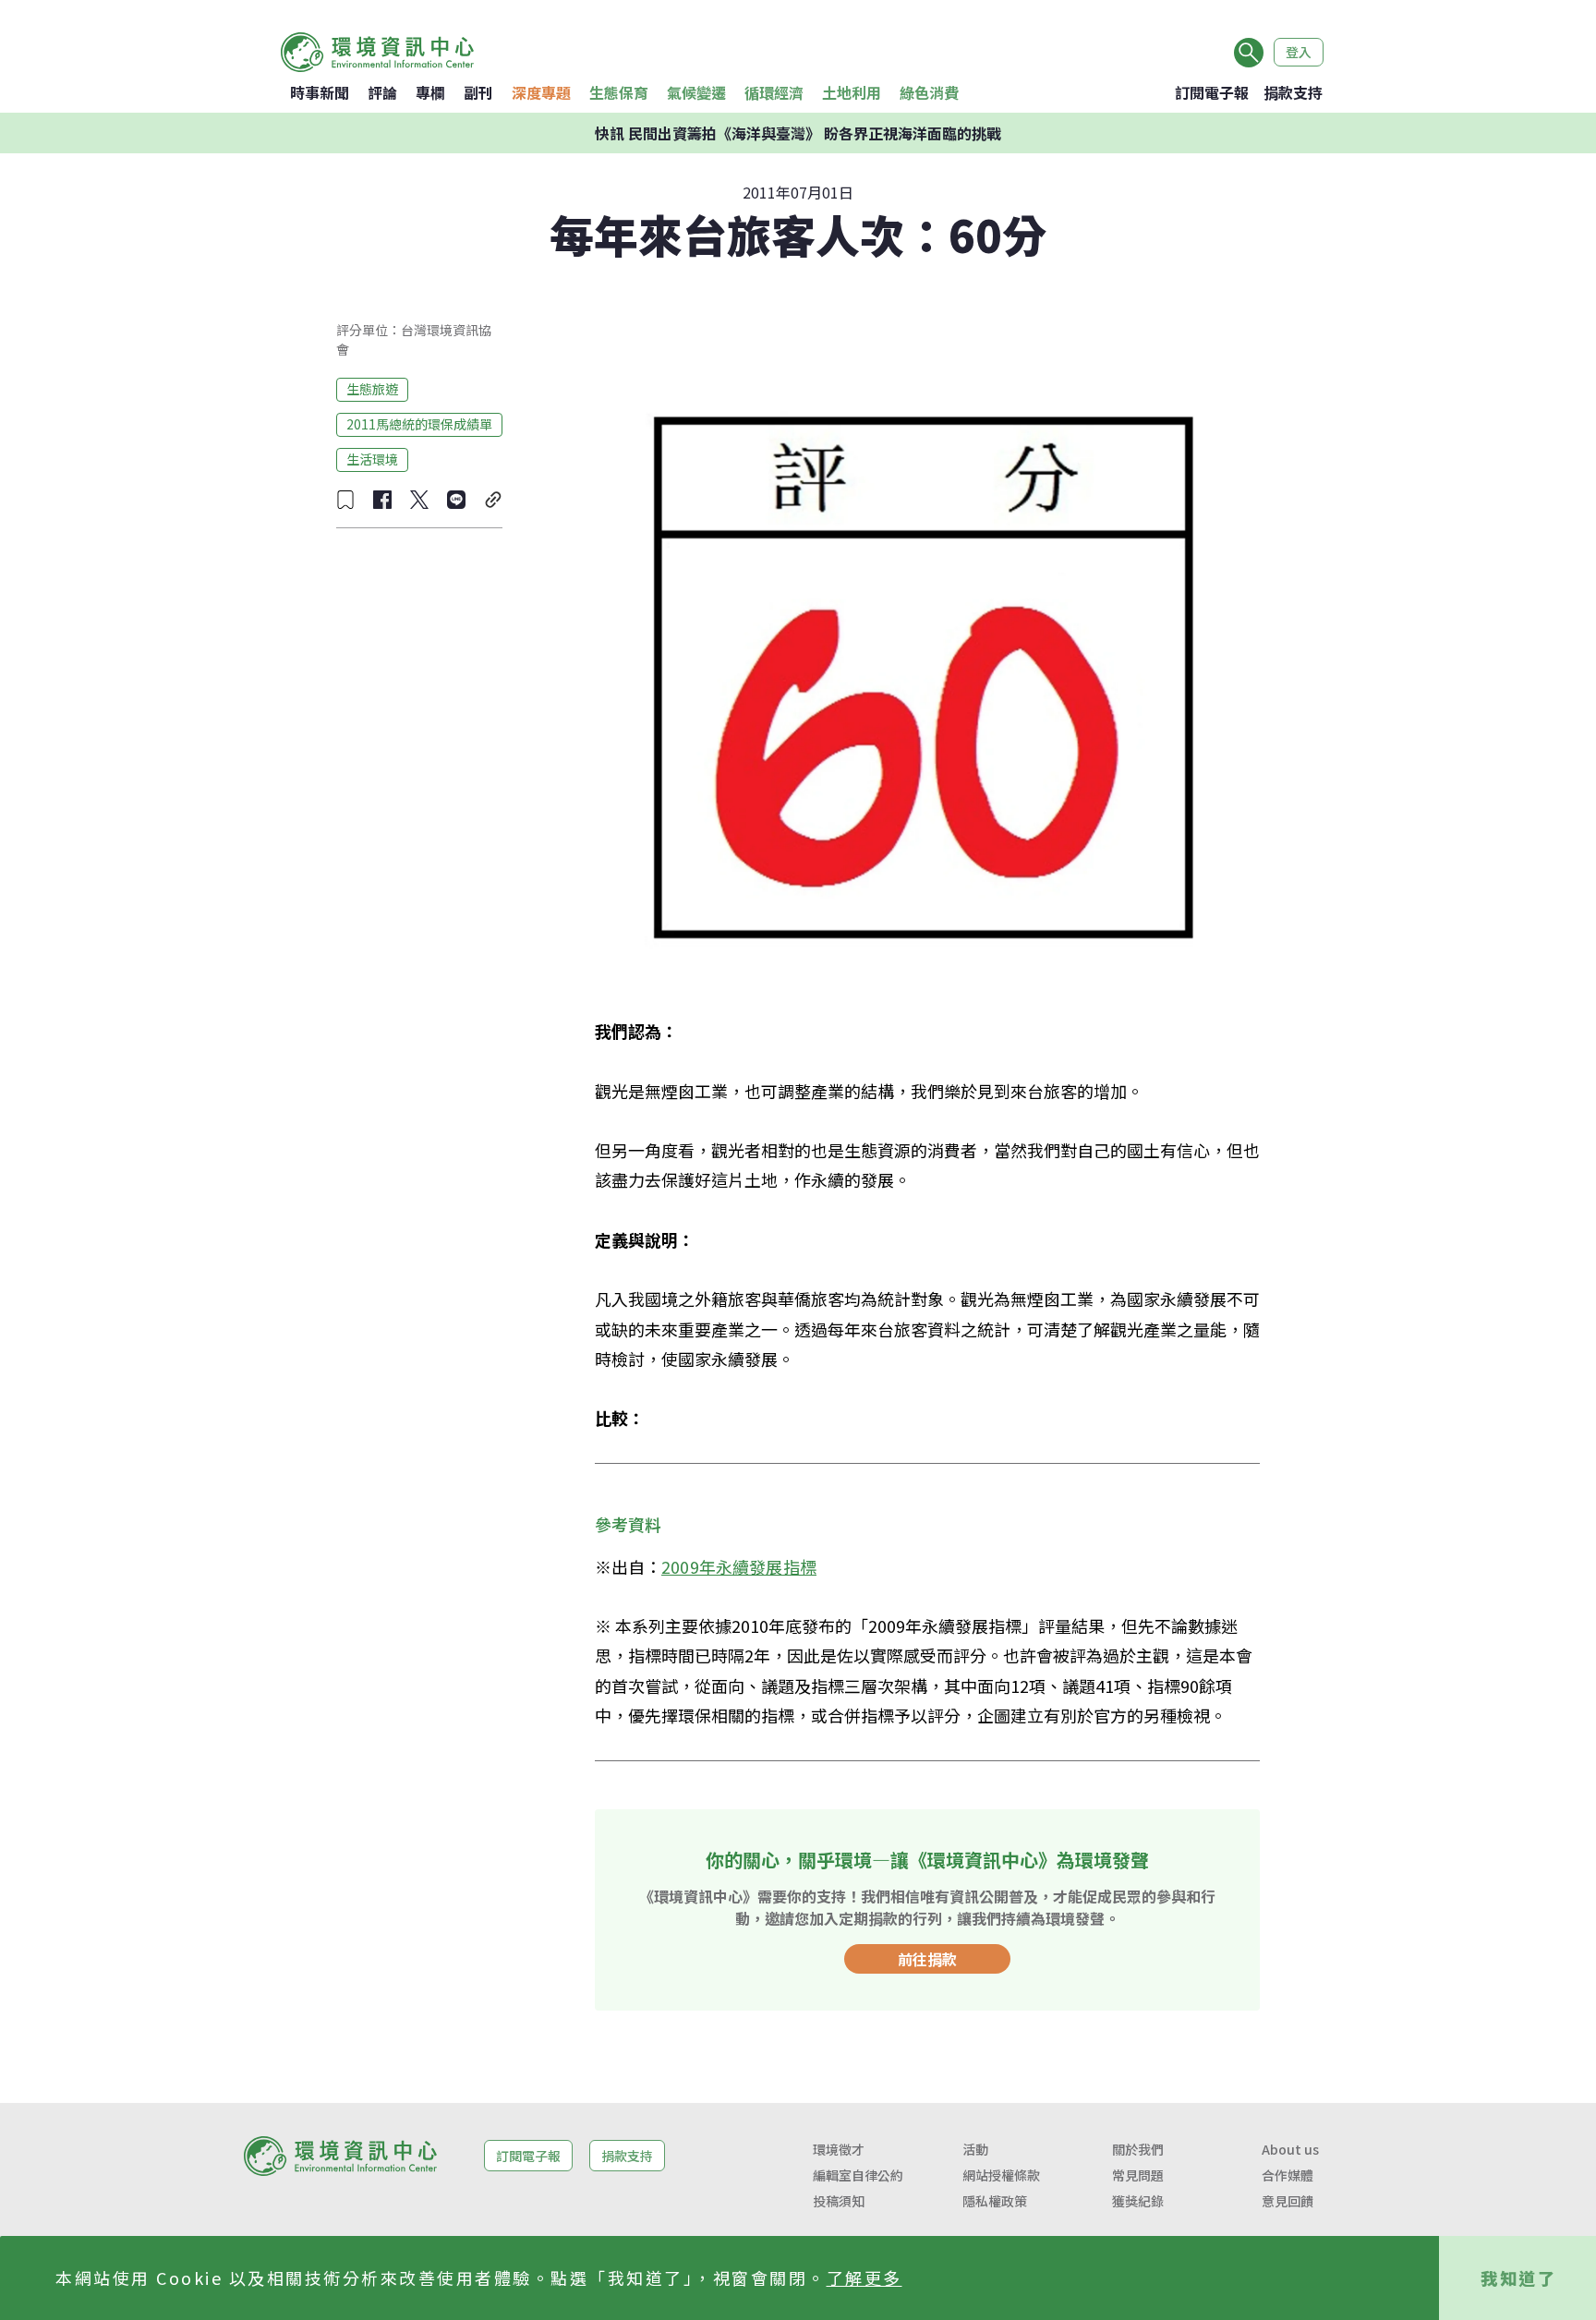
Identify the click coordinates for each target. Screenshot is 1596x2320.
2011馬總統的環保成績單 (419, 424)
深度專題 (541, 92)
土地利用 (852, 92)
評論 (382, 92)
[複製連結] (493, 500)
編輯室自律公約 (858, 2175)
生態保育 (619, 92)
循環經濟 (774, 92)
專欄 (430, 92)
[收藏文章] (345, 500)
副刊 (478, 92)
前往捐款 (927, 1959)
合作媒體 (1288, 2175)
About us (1290, 2149)
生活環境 (372, 459)
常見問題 (1138, 2175)
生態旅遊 (372, 389)
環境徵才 (839, 2149)
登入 (1299, 52)
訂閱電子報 (1212, 92)
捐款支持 (1293, 92)
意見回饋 (1288, 2201)
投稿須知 (839, 2201)
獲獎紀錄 (1138, 2201)
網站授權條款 (1001, 2175)
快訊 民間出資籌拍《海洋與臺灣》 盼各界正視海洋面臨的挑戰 (798, 133)
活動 (975, 2149)
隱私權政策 (995, 2201)
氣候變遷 (696, 92)
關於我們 (1138, 2149)
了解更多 (864, 2278)
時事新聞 (320, 92)
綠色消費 (929, 92)
